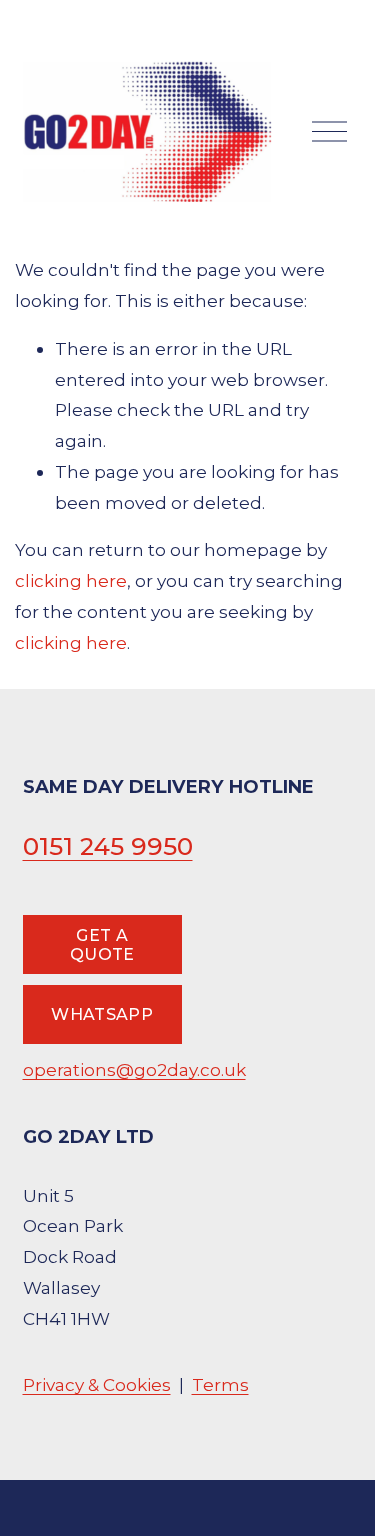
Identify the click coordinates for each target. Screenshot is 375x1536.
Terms (220, 1384)
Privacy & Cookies (97, 1384)
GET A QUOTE (102, 945)
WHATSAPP (102, 1014)
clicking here (71, 580)
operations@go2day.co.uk (134, 1069)
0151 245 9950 (108, 846)
